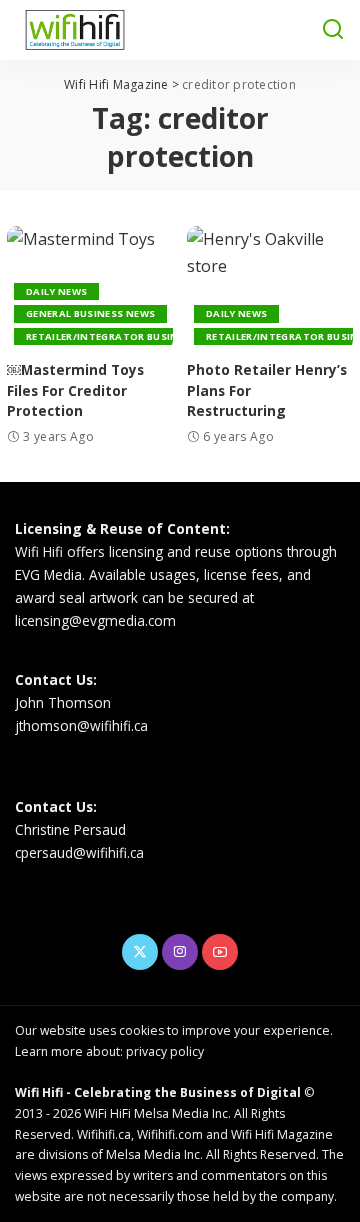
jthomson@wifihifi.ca (81, 725)
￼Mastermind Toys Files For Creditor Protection (75, 390)
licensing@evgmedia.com (95, 620)
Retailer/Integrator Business (111, 336)
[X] (140, 952)
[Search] (333, 30)
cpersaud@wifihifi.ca (79, 852)
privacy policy (165, 1051)
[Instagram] (180, 952)
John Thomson (63, 702)
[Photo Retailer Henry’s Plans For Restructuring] (270, 288)
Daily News (56, 291)
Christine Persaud (70, 829)
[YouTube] (220, 952)
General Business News (90, 313)
